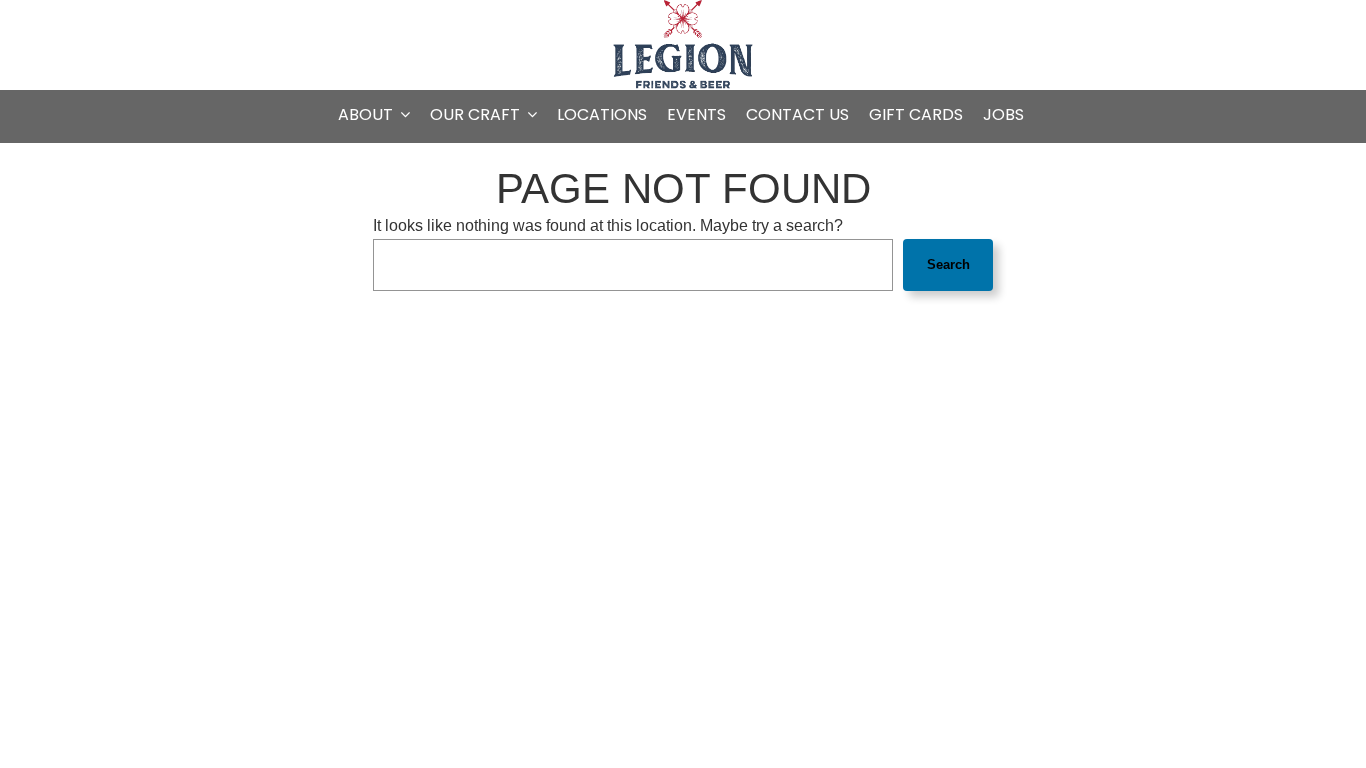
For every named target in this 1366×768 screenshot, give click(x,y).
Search (948, 264)
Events (696, 115)
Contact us (797, 115)
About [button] (367, 115)
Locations (602, 115)
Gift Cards (916, 115)
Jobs (1003, 115)
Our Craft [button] (477, 115)
